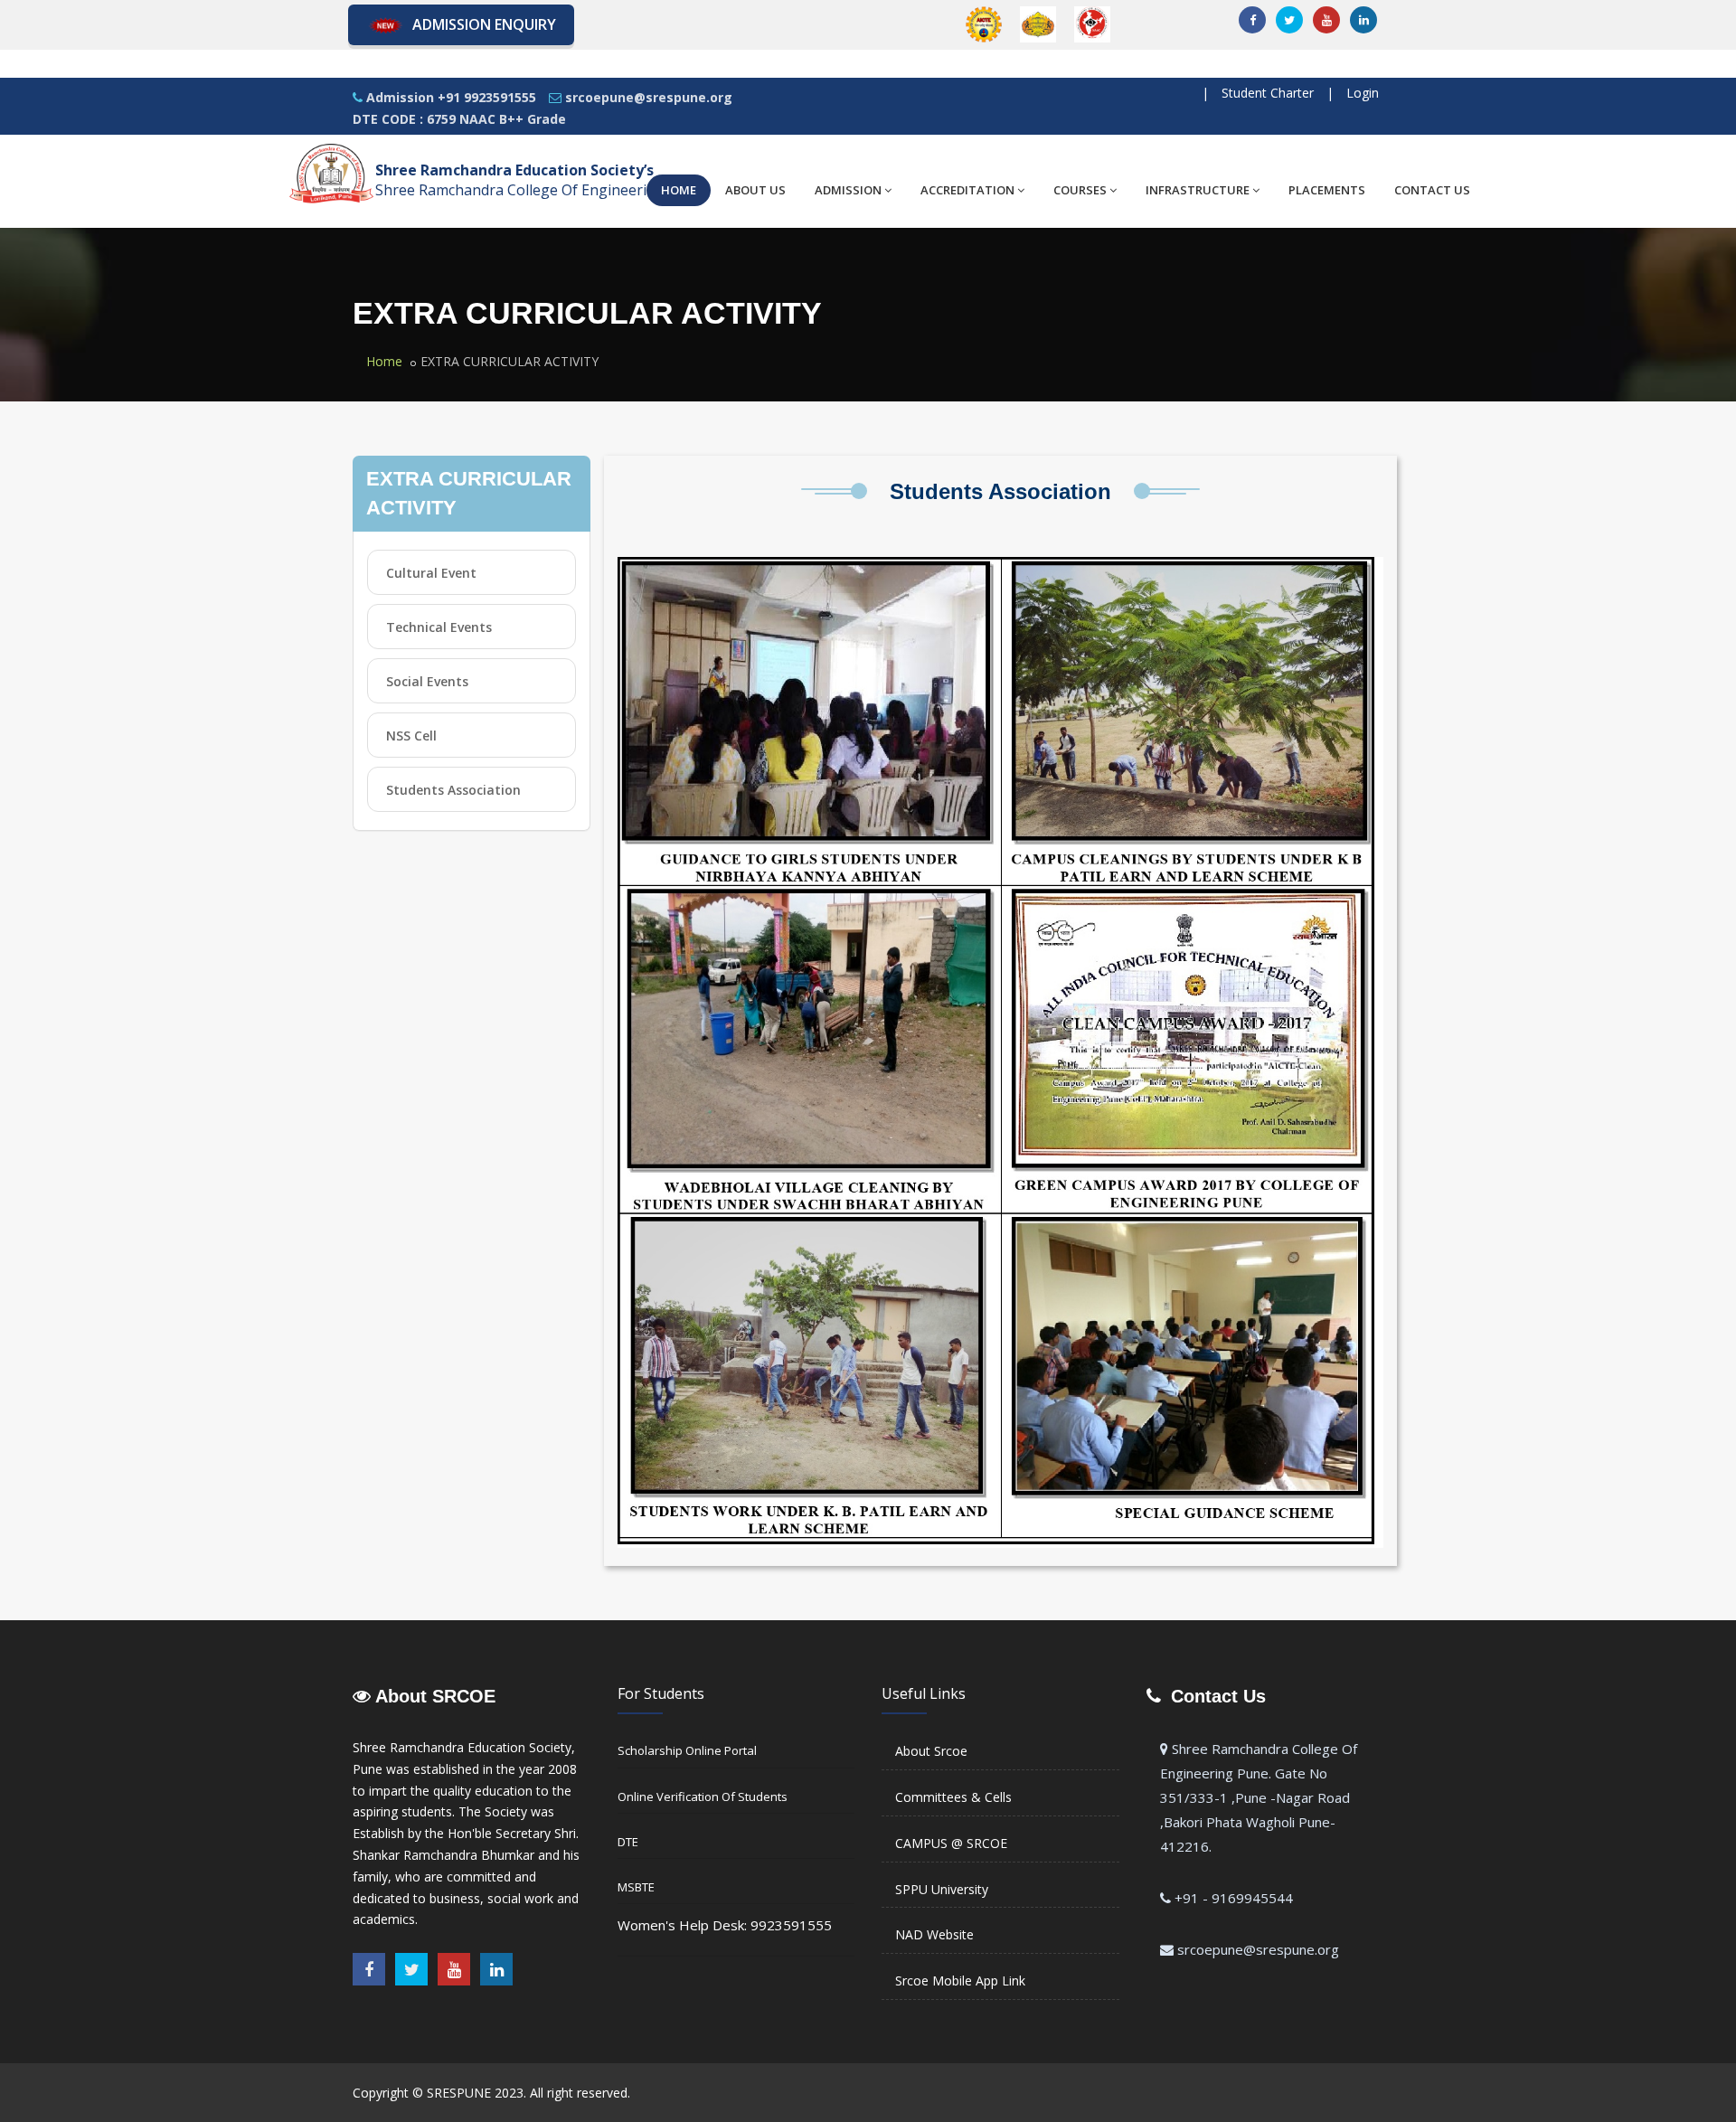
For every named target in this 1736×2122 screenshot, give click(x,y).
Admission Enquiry (484, 24)
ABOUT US (755, 190)
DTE (628, 1842)
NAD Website (934, 1934)
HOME (679, 190)
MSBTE (636, 1887)
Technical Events (439, 627)
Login (1363, 93)
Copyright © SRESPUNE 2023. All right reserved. (491, 2093)
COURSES (1080, 190)
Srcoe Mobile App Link (960, 1981)
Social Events (427, 681)
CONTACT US (1432, 190)
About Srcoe (931, 1751)
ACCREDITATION (967, 190)
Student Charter (1268, 93)
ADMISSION (848, 190)
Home (384, 361)
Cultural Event (431, 573)
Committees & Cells (953, 1797)
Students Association (453, 790)
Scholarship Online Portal (687, 1750)
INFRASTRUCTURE (1198, 190)
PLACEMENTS (1327, 190)
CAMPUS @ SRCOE (951, 1843)
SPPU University (942, 1889)
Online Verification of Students (703, 1797)
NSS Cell (411, 736)
